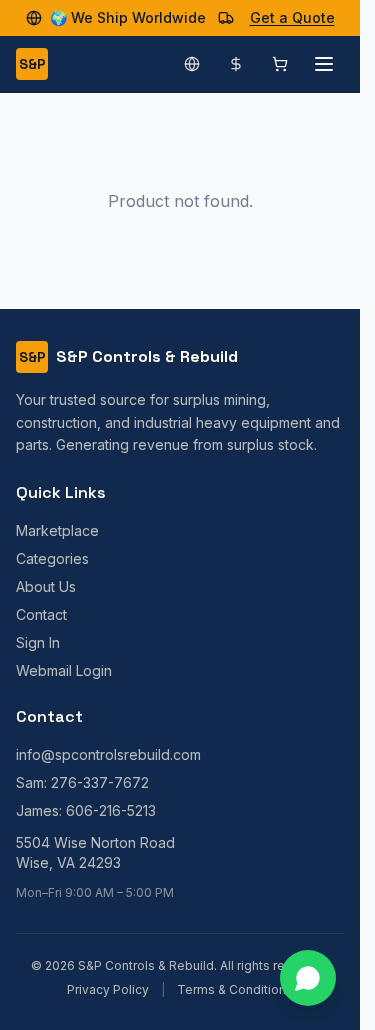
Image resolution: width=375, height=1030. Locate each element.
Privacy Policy (108, 989)
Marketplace (57, 530)
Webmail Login (64, 670)
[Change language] (192, 64)
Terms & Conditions (235, 989)
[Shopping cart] (280, 64)
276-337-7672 (100, 782)
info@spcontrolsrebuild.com (108, 754)
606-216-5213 (111, 810)
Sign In (38, 642)
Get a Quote (292, 17)
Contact (41, 614)
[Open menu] (324, 64)
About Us (46, 586)
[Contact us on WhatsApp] (308, 978)
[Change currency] (236, 64)
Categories (52, 558)
